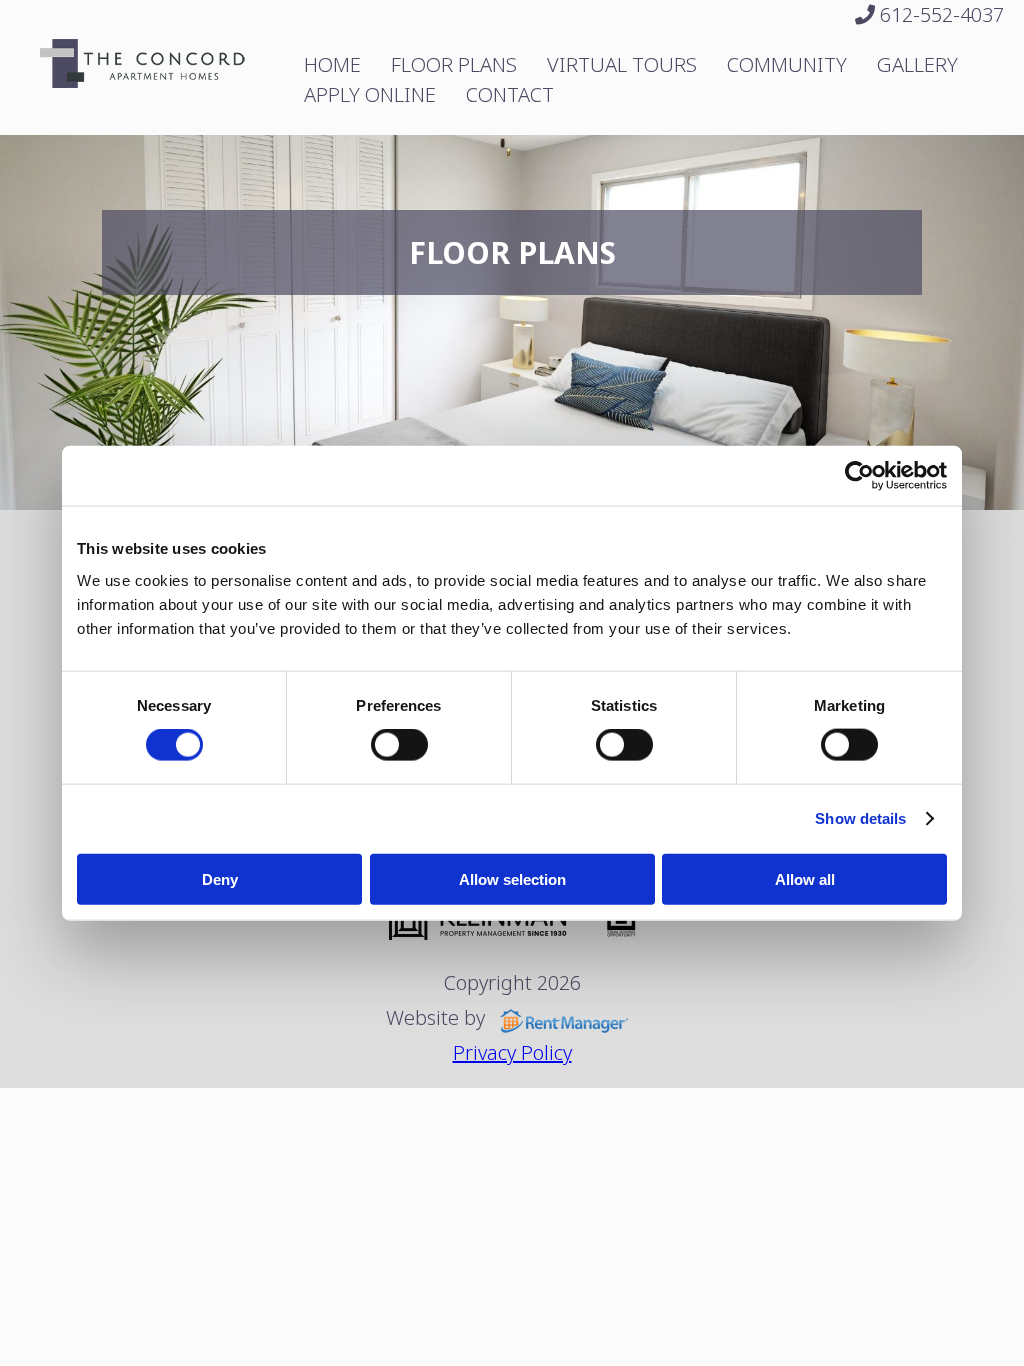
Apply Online (370, 94)
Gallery (917, 64)
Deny (220, 878)
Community (787, 64)
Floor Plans (454, 64)
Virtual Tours (622, 64)
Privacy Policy (512, 1052)
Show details (860, 818)
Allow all (805, 878)
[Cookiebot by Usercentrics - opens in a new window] (859, 476)
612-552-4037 (939, 14)
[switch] (399, 745)
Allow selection (512, 878)
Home (332, 64)
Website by (438, 1017)
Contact (510, 94)
